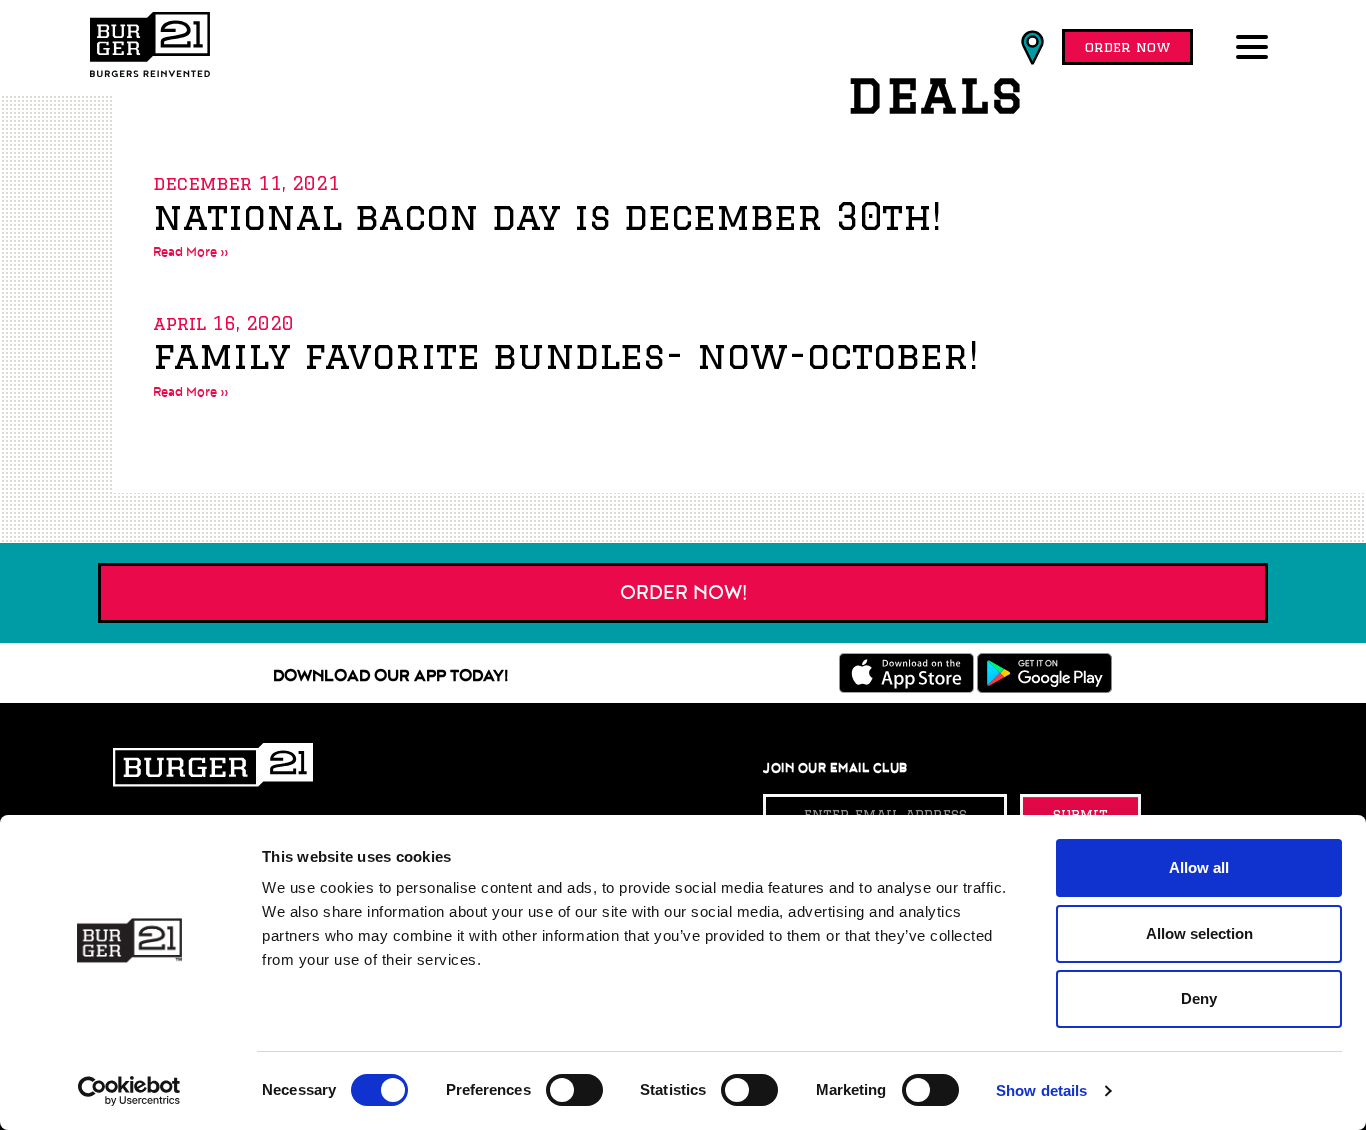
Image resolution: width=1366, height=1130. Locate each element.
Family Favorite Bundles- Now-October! (565, 355)
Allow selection (1199, 933)
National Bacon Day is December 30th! (547, 216)
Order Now (1127, 47)
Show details (1041, 1090)
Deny (1199, 998)
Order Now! (683, 593)
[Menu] (1256, 49)
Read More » (191, 252)
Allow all (1199, 867)
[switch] (574, 1090)
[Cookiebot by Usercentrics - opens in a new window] (129, 1091)
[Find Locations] (1032, 48)
